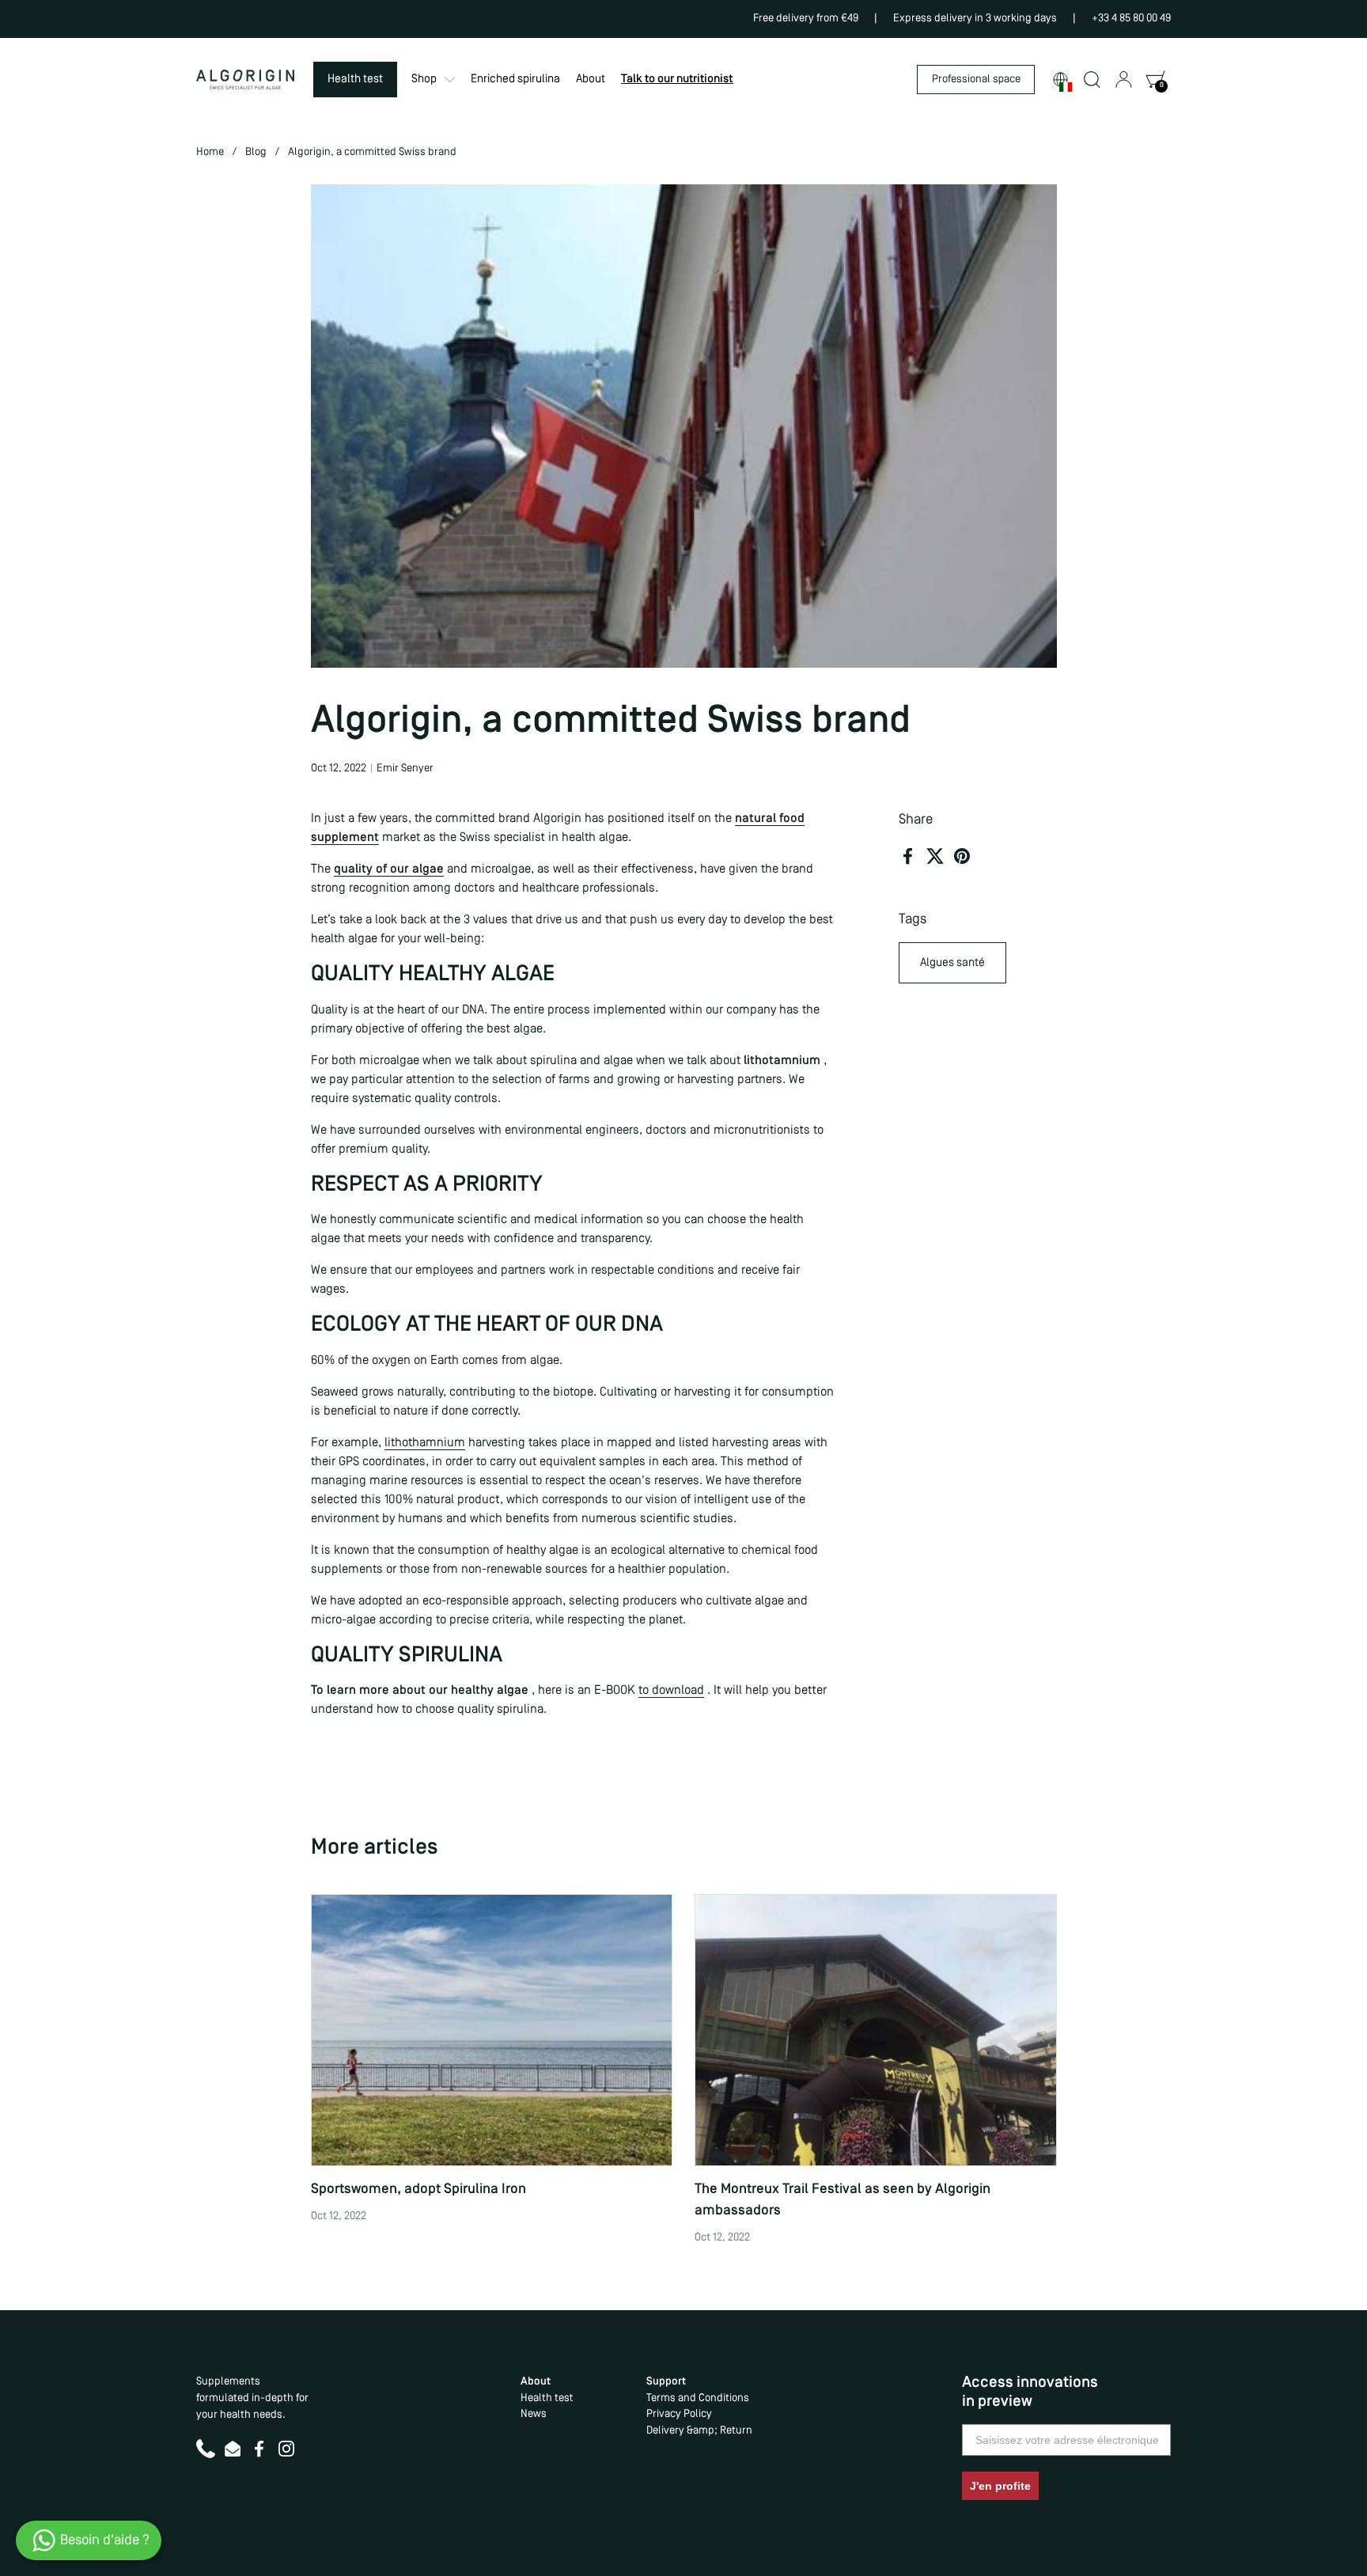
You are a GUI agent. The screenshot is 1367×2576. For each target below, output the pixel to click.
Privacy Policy (679, 2414)
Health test (547, 2398)
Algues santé (952, 963)
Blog (256, 152)
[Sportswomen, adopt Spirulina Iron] (492, 2030)
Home (210, 152)
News (534, 2414)
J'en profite (1000, 2486)
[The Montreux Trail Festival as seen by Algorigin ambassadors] (876, 2030)
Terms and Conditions (698, 2398)
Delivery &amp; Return (699, 2431)
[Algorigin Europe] (245, 80)
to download (671, 1691)
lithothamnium (425, 1443)
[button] (1060, 80)
